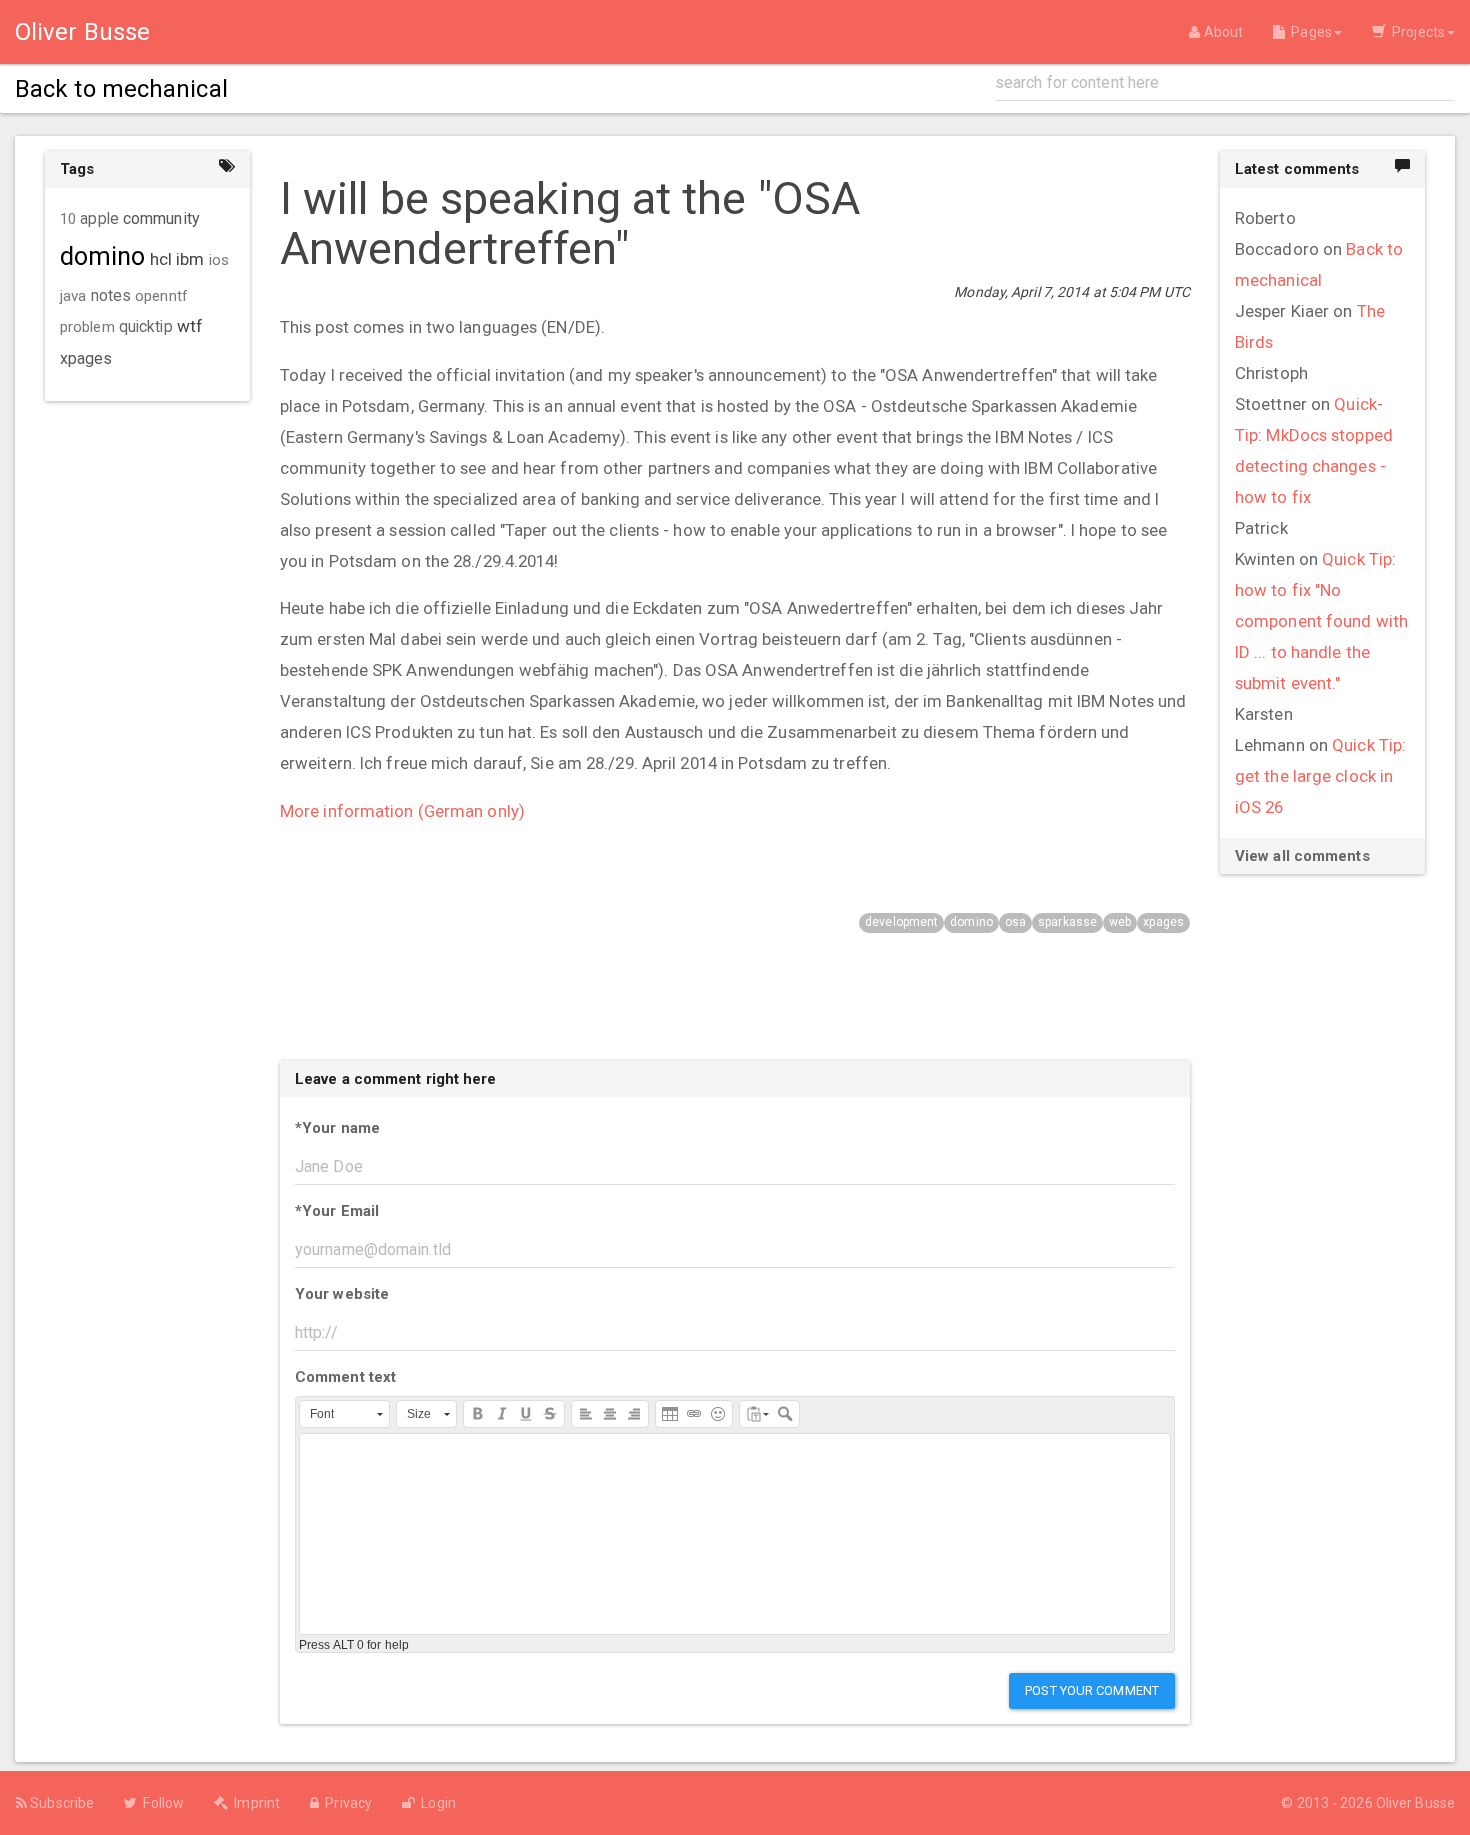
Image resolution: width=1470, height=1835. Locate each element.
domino (971, 922)
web (1120, 922)
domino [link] (103, 256)
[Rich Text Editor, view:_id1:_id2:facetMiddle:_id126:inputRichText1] (735, 1534)
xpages (1163, 922)
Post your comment (1092, 1690)
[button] (344, 1414)
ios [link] (219, 260)
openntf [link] (161, 296)
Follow (160, 1803)
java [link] (73, 296)
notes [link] (111, 296)
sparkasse (1067, 922)
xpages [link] (86, 358)
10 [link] (68, 219)
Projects (1415, 32)
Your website (342, 1294)
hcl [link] (161, 259)
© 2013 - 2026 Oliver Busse (1368, 1803)
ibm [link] (190, 259)
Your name (337, 1128)
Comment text (345, 1377)
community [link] (161, 218)
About (1221, 32)
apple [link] (99, 219)
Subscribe (60, 1803)
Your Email (337, 1211)
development (901, 922)
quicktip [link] (146, 327)
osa (1015, 922)
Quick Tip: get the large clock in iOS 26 (1320, 776)
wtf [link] (190, 326)
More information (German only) (402, 811)
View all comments (1302, 856)
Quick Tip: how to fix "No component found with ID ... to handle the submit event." (1321, 621)
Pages (1308, 32)
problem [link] (87, 327)
